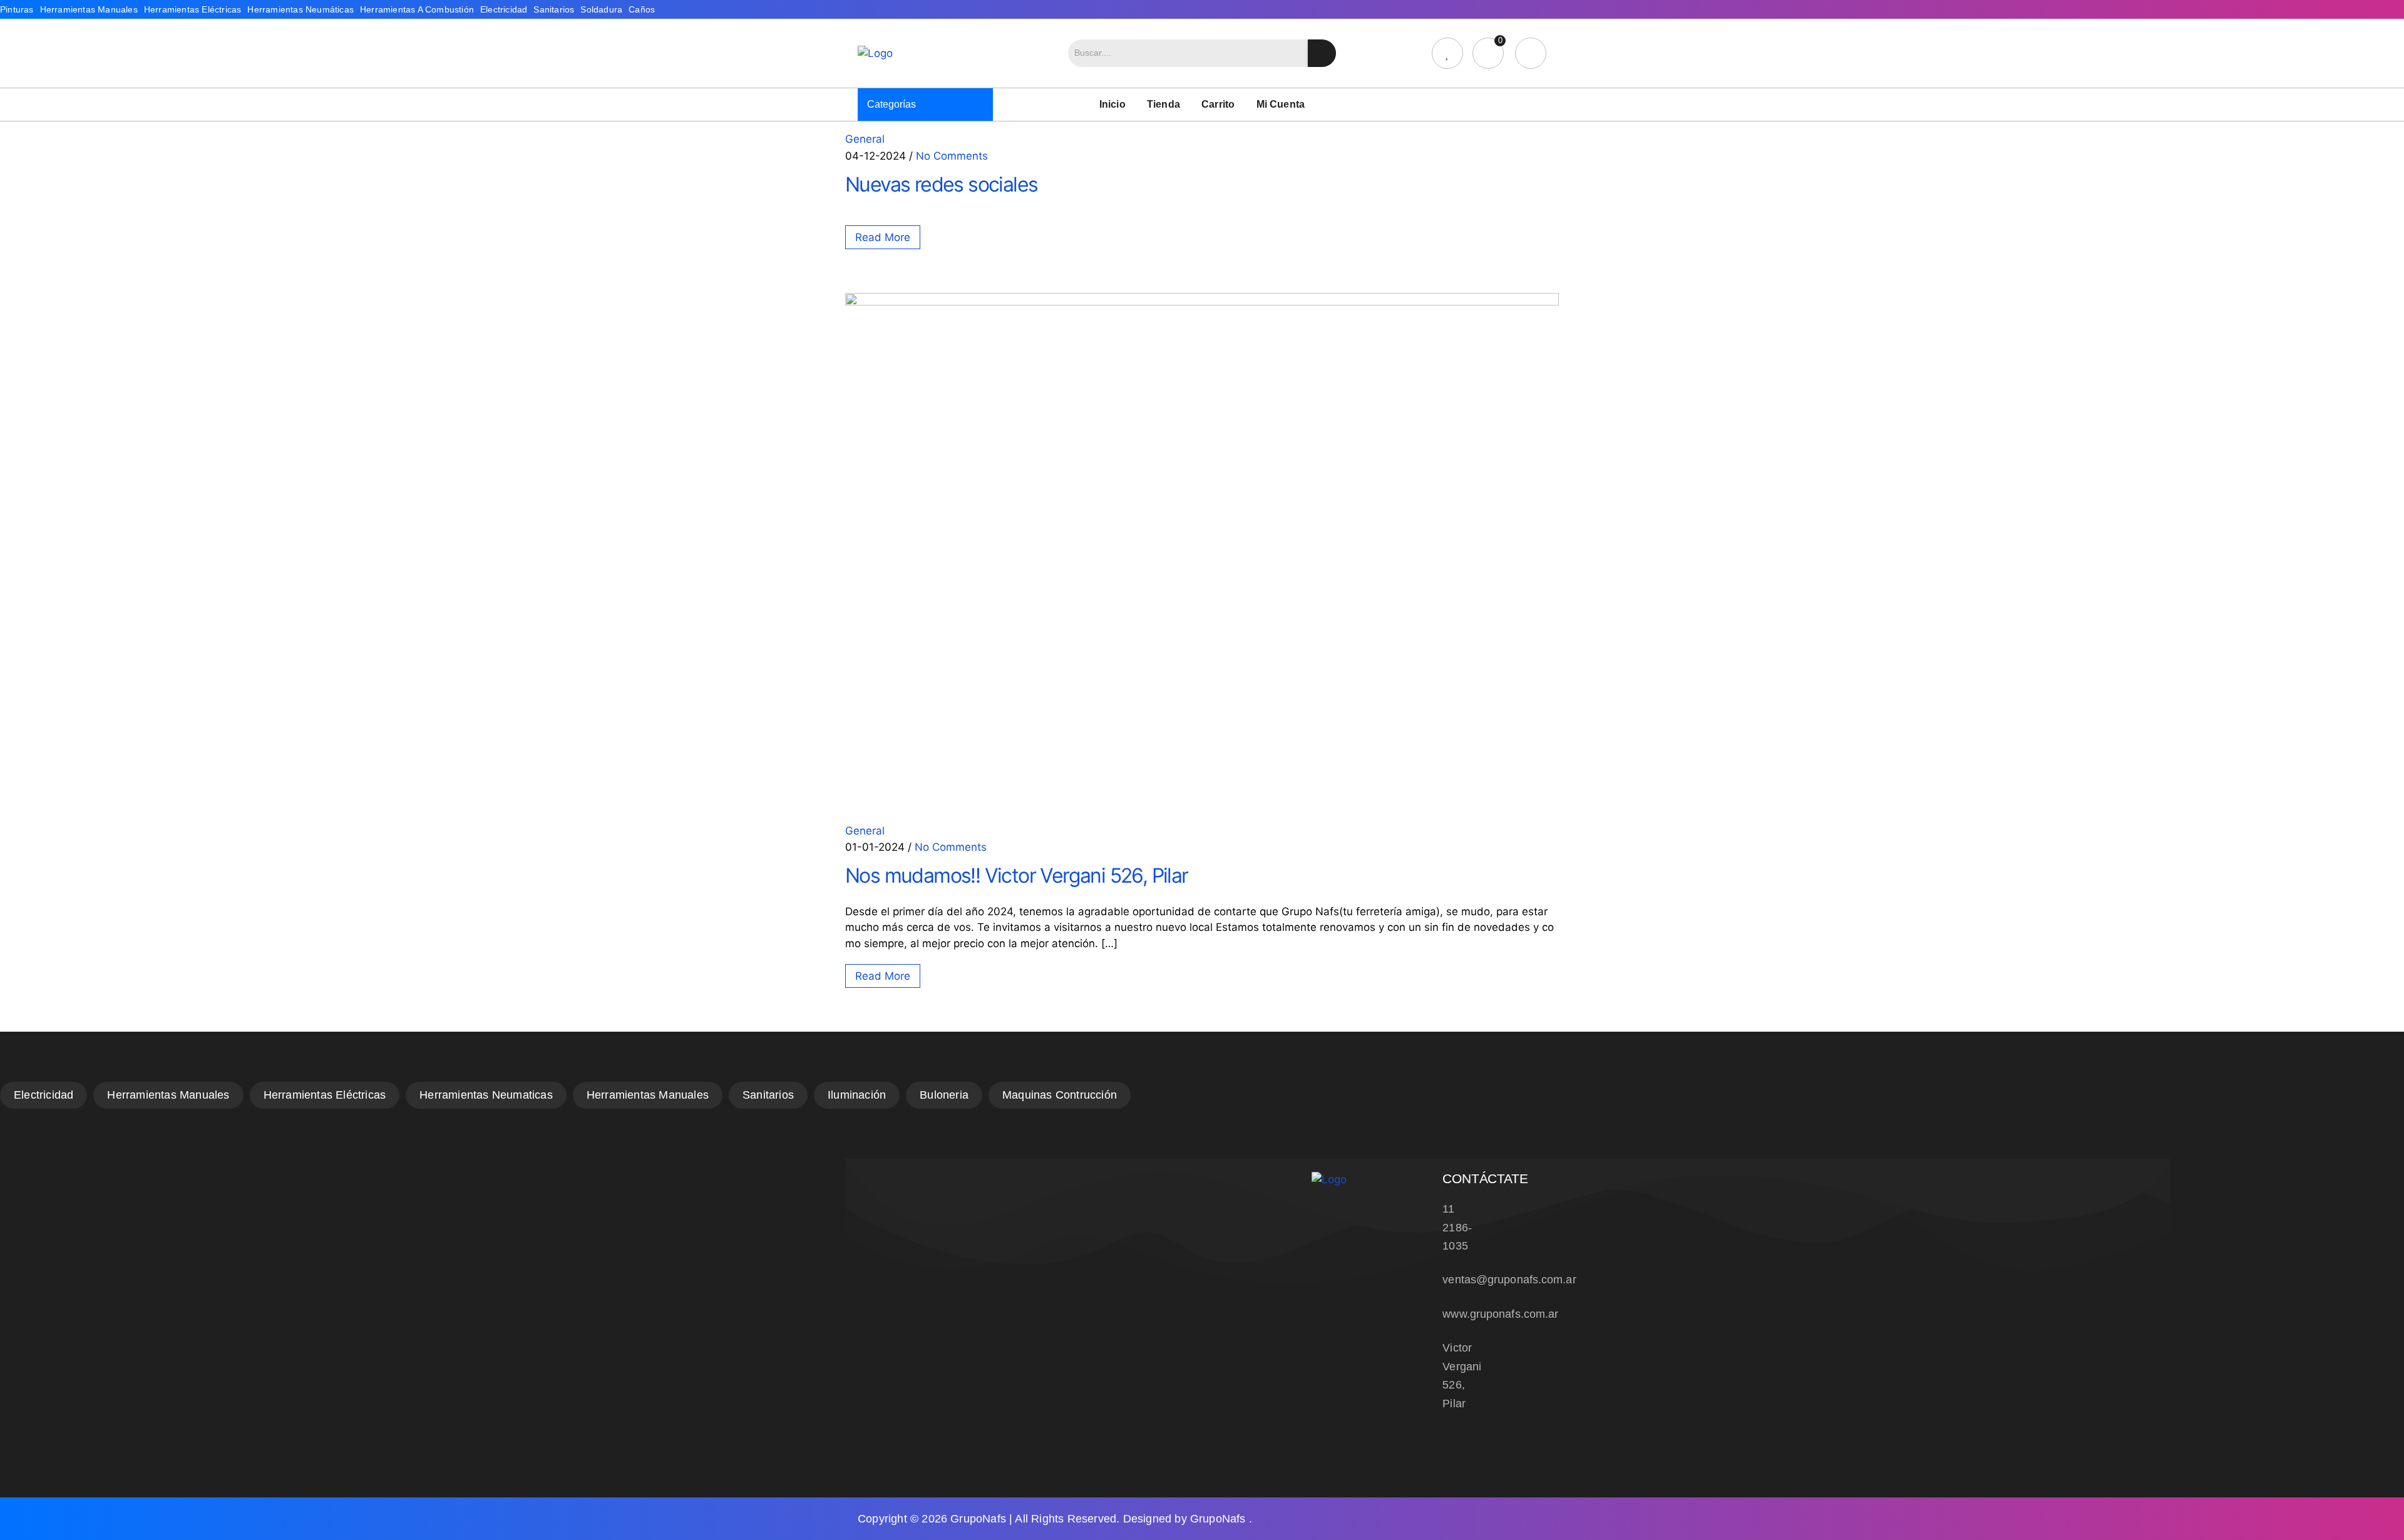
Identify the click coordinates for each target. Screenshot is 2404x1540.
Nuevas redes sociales (941, 184)
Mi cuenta (1281, 104)
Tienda (1163, 104)
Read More (883, 237)
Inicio (1112, 104)
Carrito (1218, 104)
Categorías (891, 104)
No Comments (952, 155)
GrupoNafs (978, 1519)
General (865, 139)
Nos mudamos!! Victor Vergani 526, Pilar (1017, 875)
